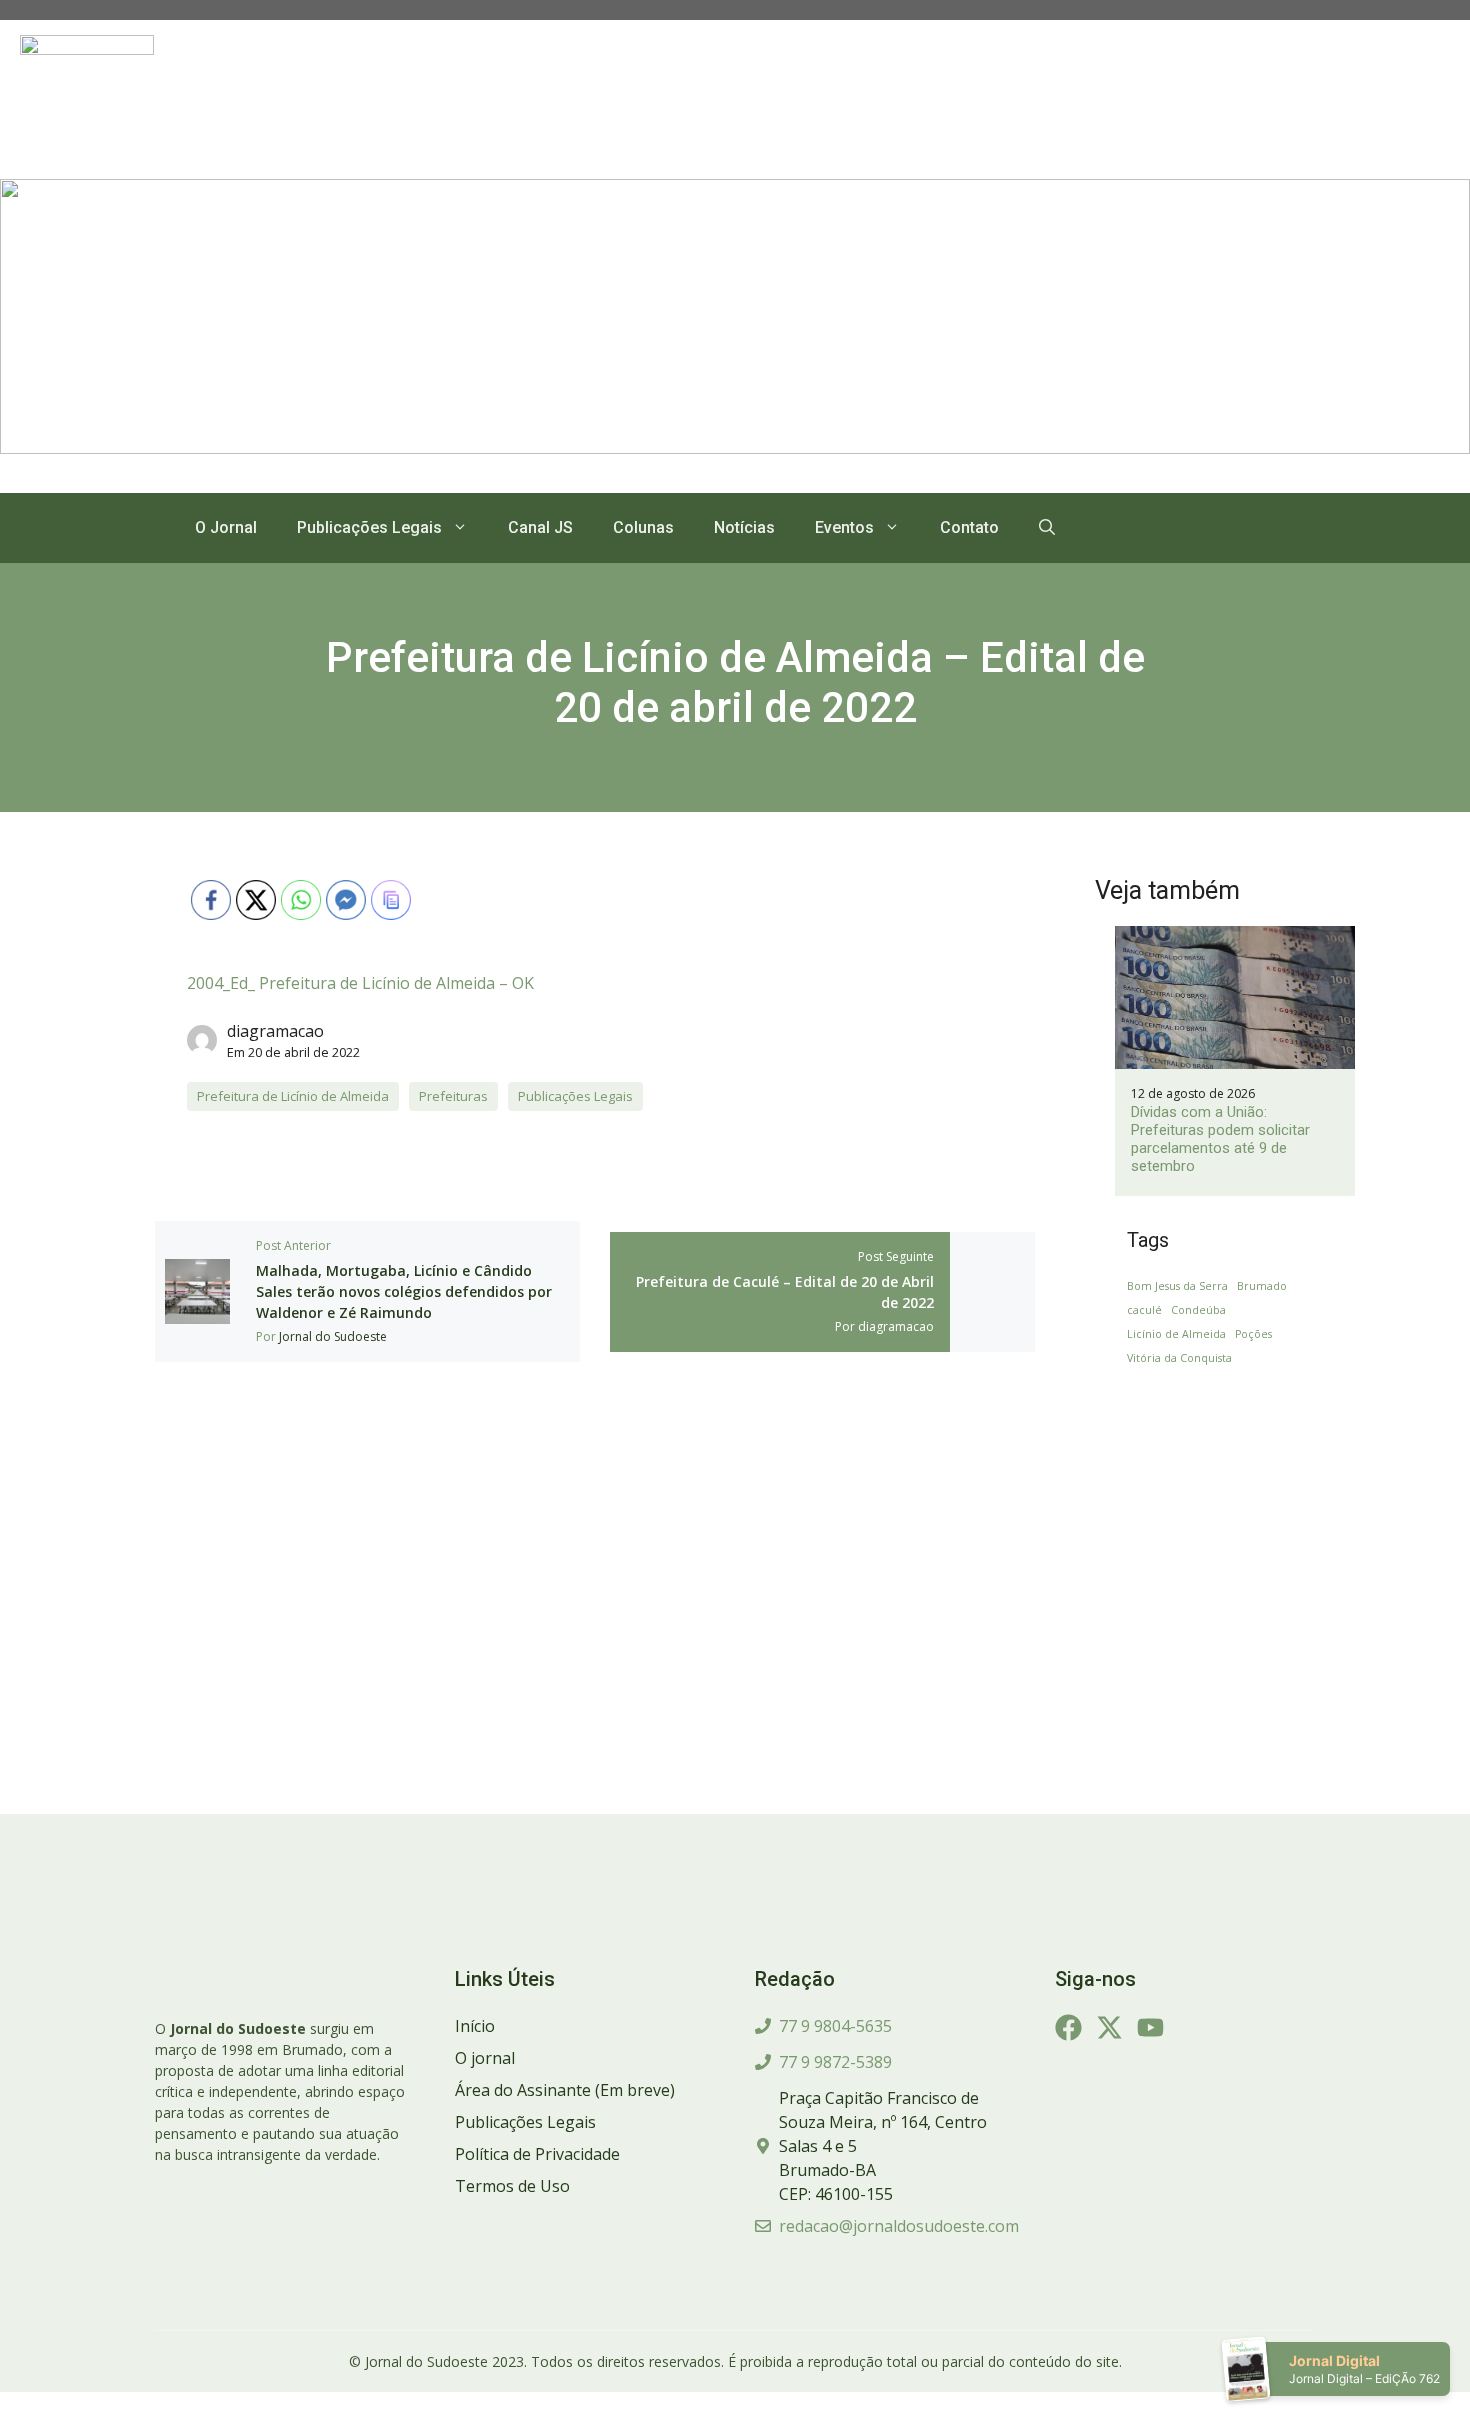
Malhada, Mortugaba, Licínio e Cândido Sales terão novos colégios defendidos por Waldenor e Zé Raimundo (404, 1291)
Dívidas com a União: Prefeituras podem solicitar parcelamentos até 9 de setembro (1220, 1139)
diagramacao (275, 1031)
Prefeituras (453, 1096)
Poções (1253, 1334)
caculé (1144, 1310)
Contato (969, 527)
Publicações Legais (369, 527)
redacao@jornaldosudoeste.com (899, 2226)
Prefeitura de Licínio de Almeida (293, 1096)
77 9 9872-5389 (835, 2062)
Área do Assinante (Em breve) (565, 2090)
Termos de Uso (512, 2186)
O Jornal (226, 527)
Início (475, 2026)
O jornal (485, 2058)
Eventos (844, 527)
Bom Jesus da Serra (1177, 1286)
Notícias (744, 527)
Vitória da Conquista (1179, 1358)
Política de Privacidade (537, 2154)
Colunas (643, 527)
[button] (1047, 528)
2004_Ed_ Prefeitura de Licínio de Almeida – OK (360, 983)
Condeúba (1198, 1310)
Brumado (1262, 1286)
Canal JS (540, 527)
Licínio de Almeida (1176, 1334)
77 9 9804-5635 (835, 2026)
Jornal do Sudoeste (333, 1336)
